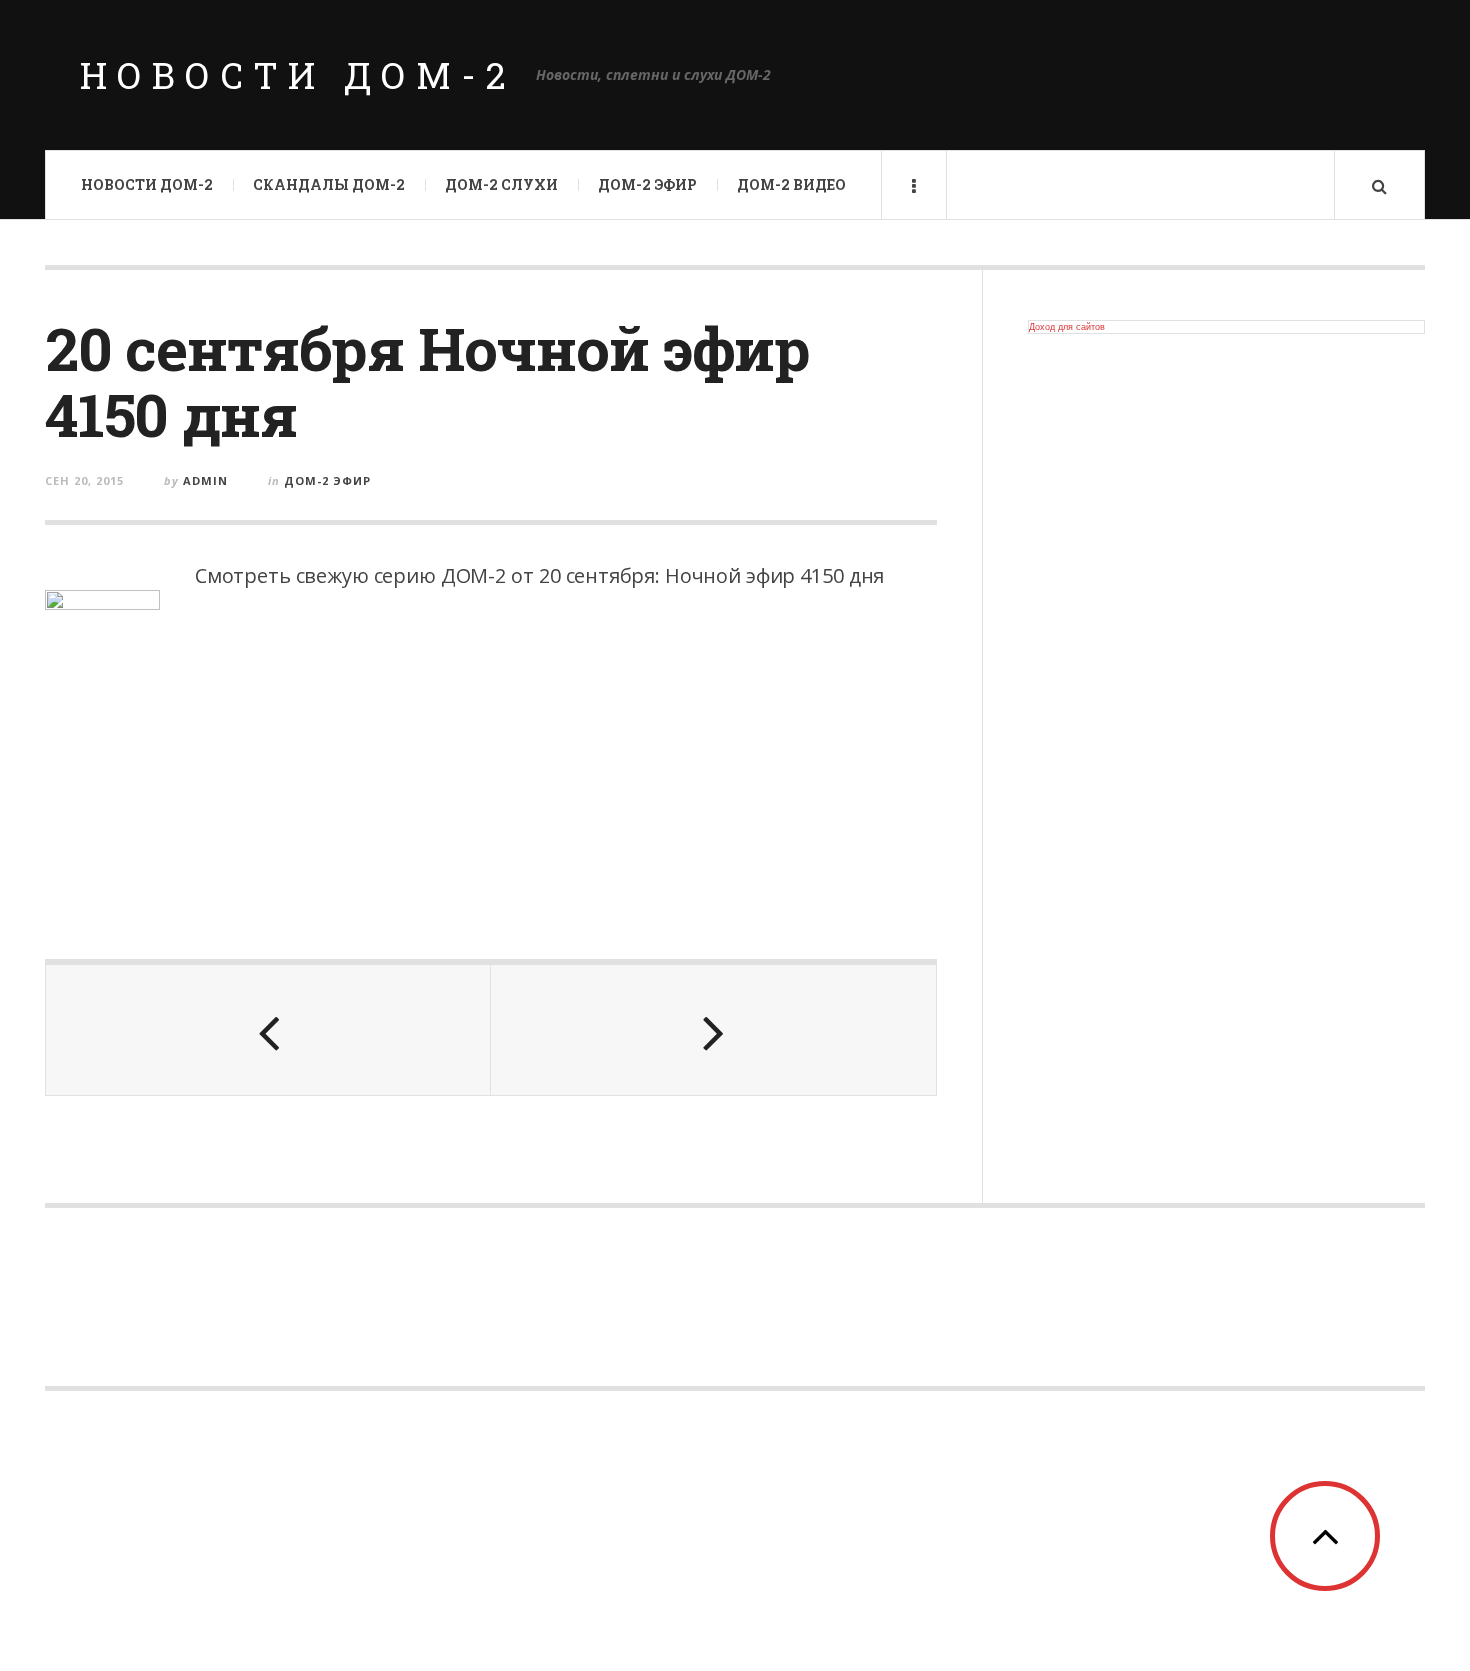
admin (205, 480)
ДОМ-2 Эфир (647, 184)
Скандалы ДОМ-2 (329, 184)
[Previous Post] (268, 1030)
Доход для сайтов (1067, 327)
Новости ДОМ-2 (298, 75)
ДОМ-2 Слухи (501, 184)
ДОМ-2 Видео (791, 184)
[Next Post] (713, 1030)
